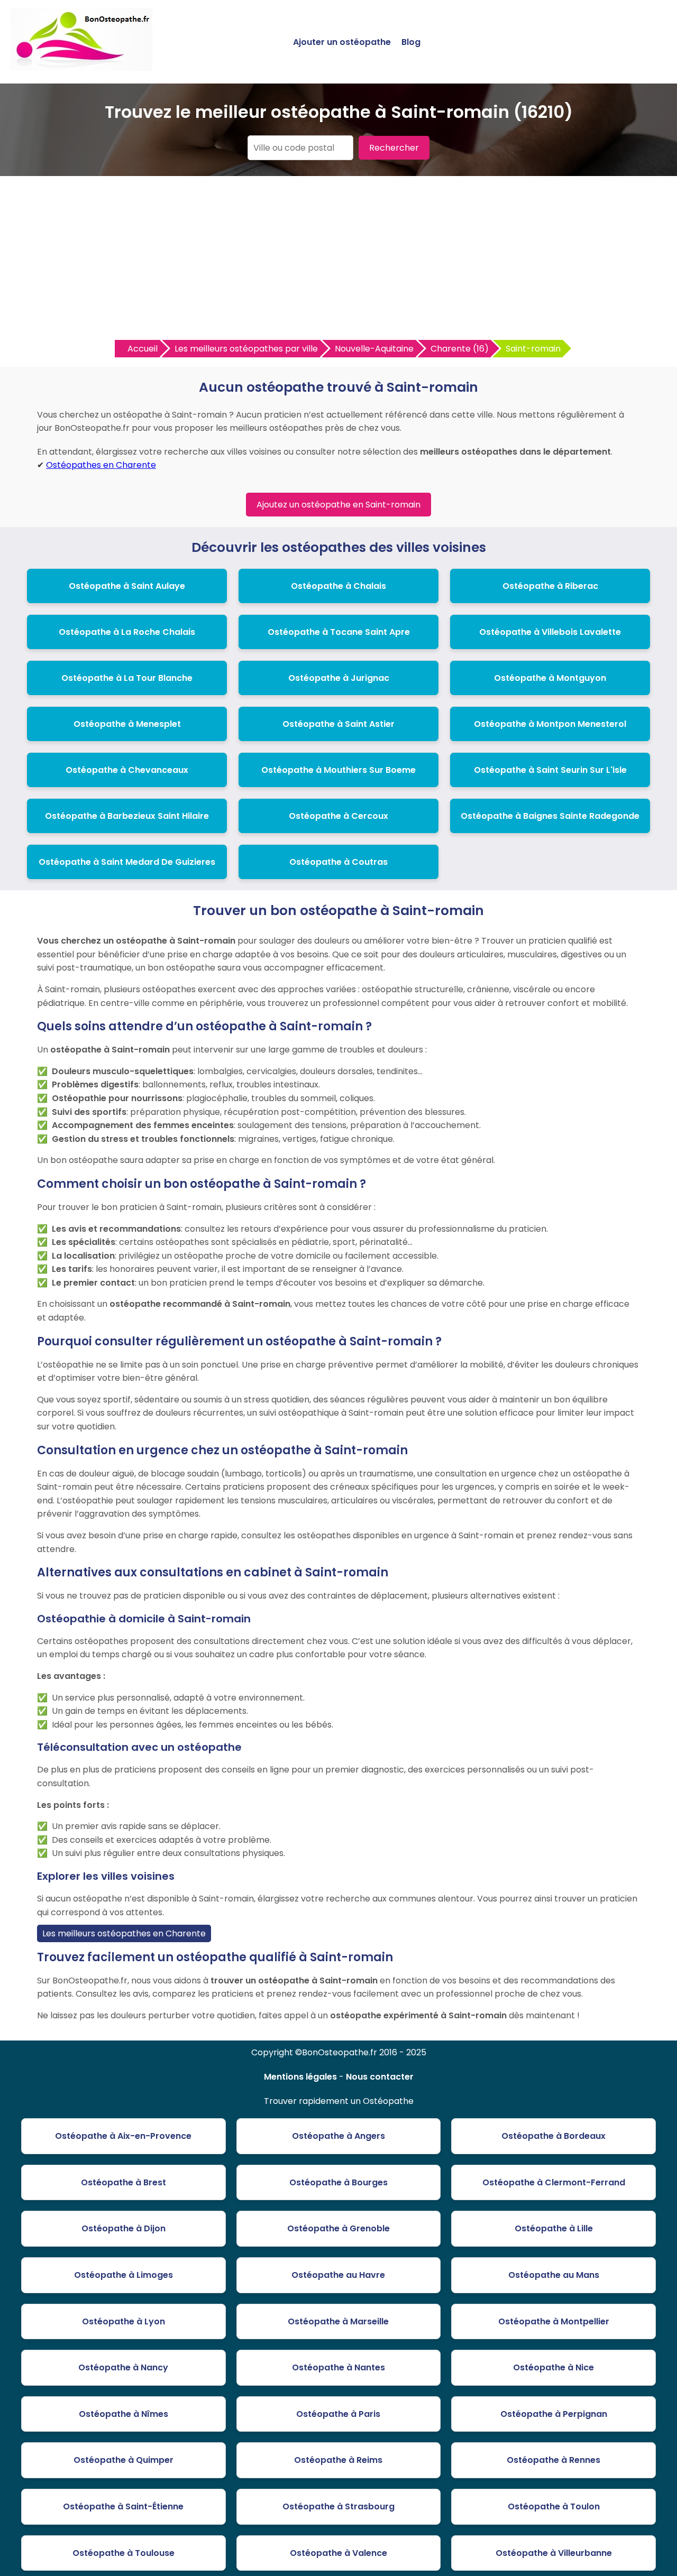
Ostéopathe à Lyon (123, 2321)
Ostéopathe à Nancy (123, 2367)
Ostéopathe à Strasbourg (338, 2506)
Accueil (143, 349)
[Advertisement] (338, 261)
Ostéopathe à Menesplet (127, 724)
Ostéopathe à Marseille (338, 2321)
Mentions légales (300, 2077)
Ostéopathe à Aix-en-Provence (123, 2136)
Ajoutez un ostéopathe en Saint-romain (338, 505)
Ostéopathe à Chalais (338, 586)
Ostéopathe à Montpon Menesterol (550, 724)
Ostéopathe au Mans (554, 2275)
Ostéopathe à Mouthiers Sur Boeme (338, 770)
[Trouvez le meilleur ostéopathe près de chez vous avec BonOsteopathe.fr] (81, 66)
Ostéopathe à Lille (554, 2228)
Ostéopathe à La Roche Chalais (127, 632)
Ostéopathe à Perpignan (554, 2414)
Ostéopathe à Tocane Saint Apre (339, 632)
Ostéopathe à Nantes (338, 2367)
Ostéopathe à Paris (338, 2414)
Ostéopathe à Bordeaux (554, 2136)
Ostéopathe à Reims (338, 2460)
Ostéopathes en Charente (101, 465)
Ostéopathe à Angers (338, 2136)
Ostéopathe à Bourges (338, 2182)
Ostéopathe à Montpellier (554, 2321)
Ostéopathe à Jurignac (339, 678)
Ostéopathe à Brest (123, 2182)
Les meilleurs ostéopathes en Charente (124, 1933)
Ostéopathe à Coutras (338, 862)
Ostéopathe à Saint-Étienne (123, 2506)
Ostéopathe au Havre (338, 2275)
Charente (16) (460, 349)
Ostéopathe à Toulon (554, 2506)
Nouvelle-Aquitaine (374, 349)
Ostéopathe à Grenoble (338, 2228)
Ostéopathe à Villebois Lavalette (550, 632)
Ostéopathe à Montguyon (550, 678)
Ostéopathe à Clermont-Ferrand (554, 2182)
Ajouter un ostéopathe (342, 42)
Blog (411, 42)
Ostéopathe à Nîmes (123, 2414)
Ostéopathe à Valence (338, 2553)
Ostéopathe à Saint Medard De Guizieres (127, 862)
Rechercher (394, 148)
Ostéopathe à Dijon (123, 2228)
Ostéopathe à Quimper (123, 2460)
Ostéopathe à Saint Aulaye (127, 586)
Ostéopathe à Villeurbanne (554, 2553)
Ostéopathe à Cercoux (338, 816)
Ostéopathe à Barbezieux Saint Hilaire (127, 816)
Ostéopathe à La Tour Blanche (127, 678)
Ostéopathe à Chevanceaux (127, 770)
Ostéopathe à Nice (554, 2367)
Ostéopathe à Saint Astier (338, 724)
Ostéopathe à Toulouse (123, 2553)
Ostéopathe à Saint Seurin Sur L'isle (550, 770)
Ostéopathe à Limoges (123, 2275)
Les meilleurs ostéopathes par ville (246, 349)
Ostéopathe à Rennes (554, 2460)
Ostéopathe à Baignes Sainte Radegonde (550, 816)
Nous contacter (380, 2077)
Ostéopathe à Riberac (550, 586)
